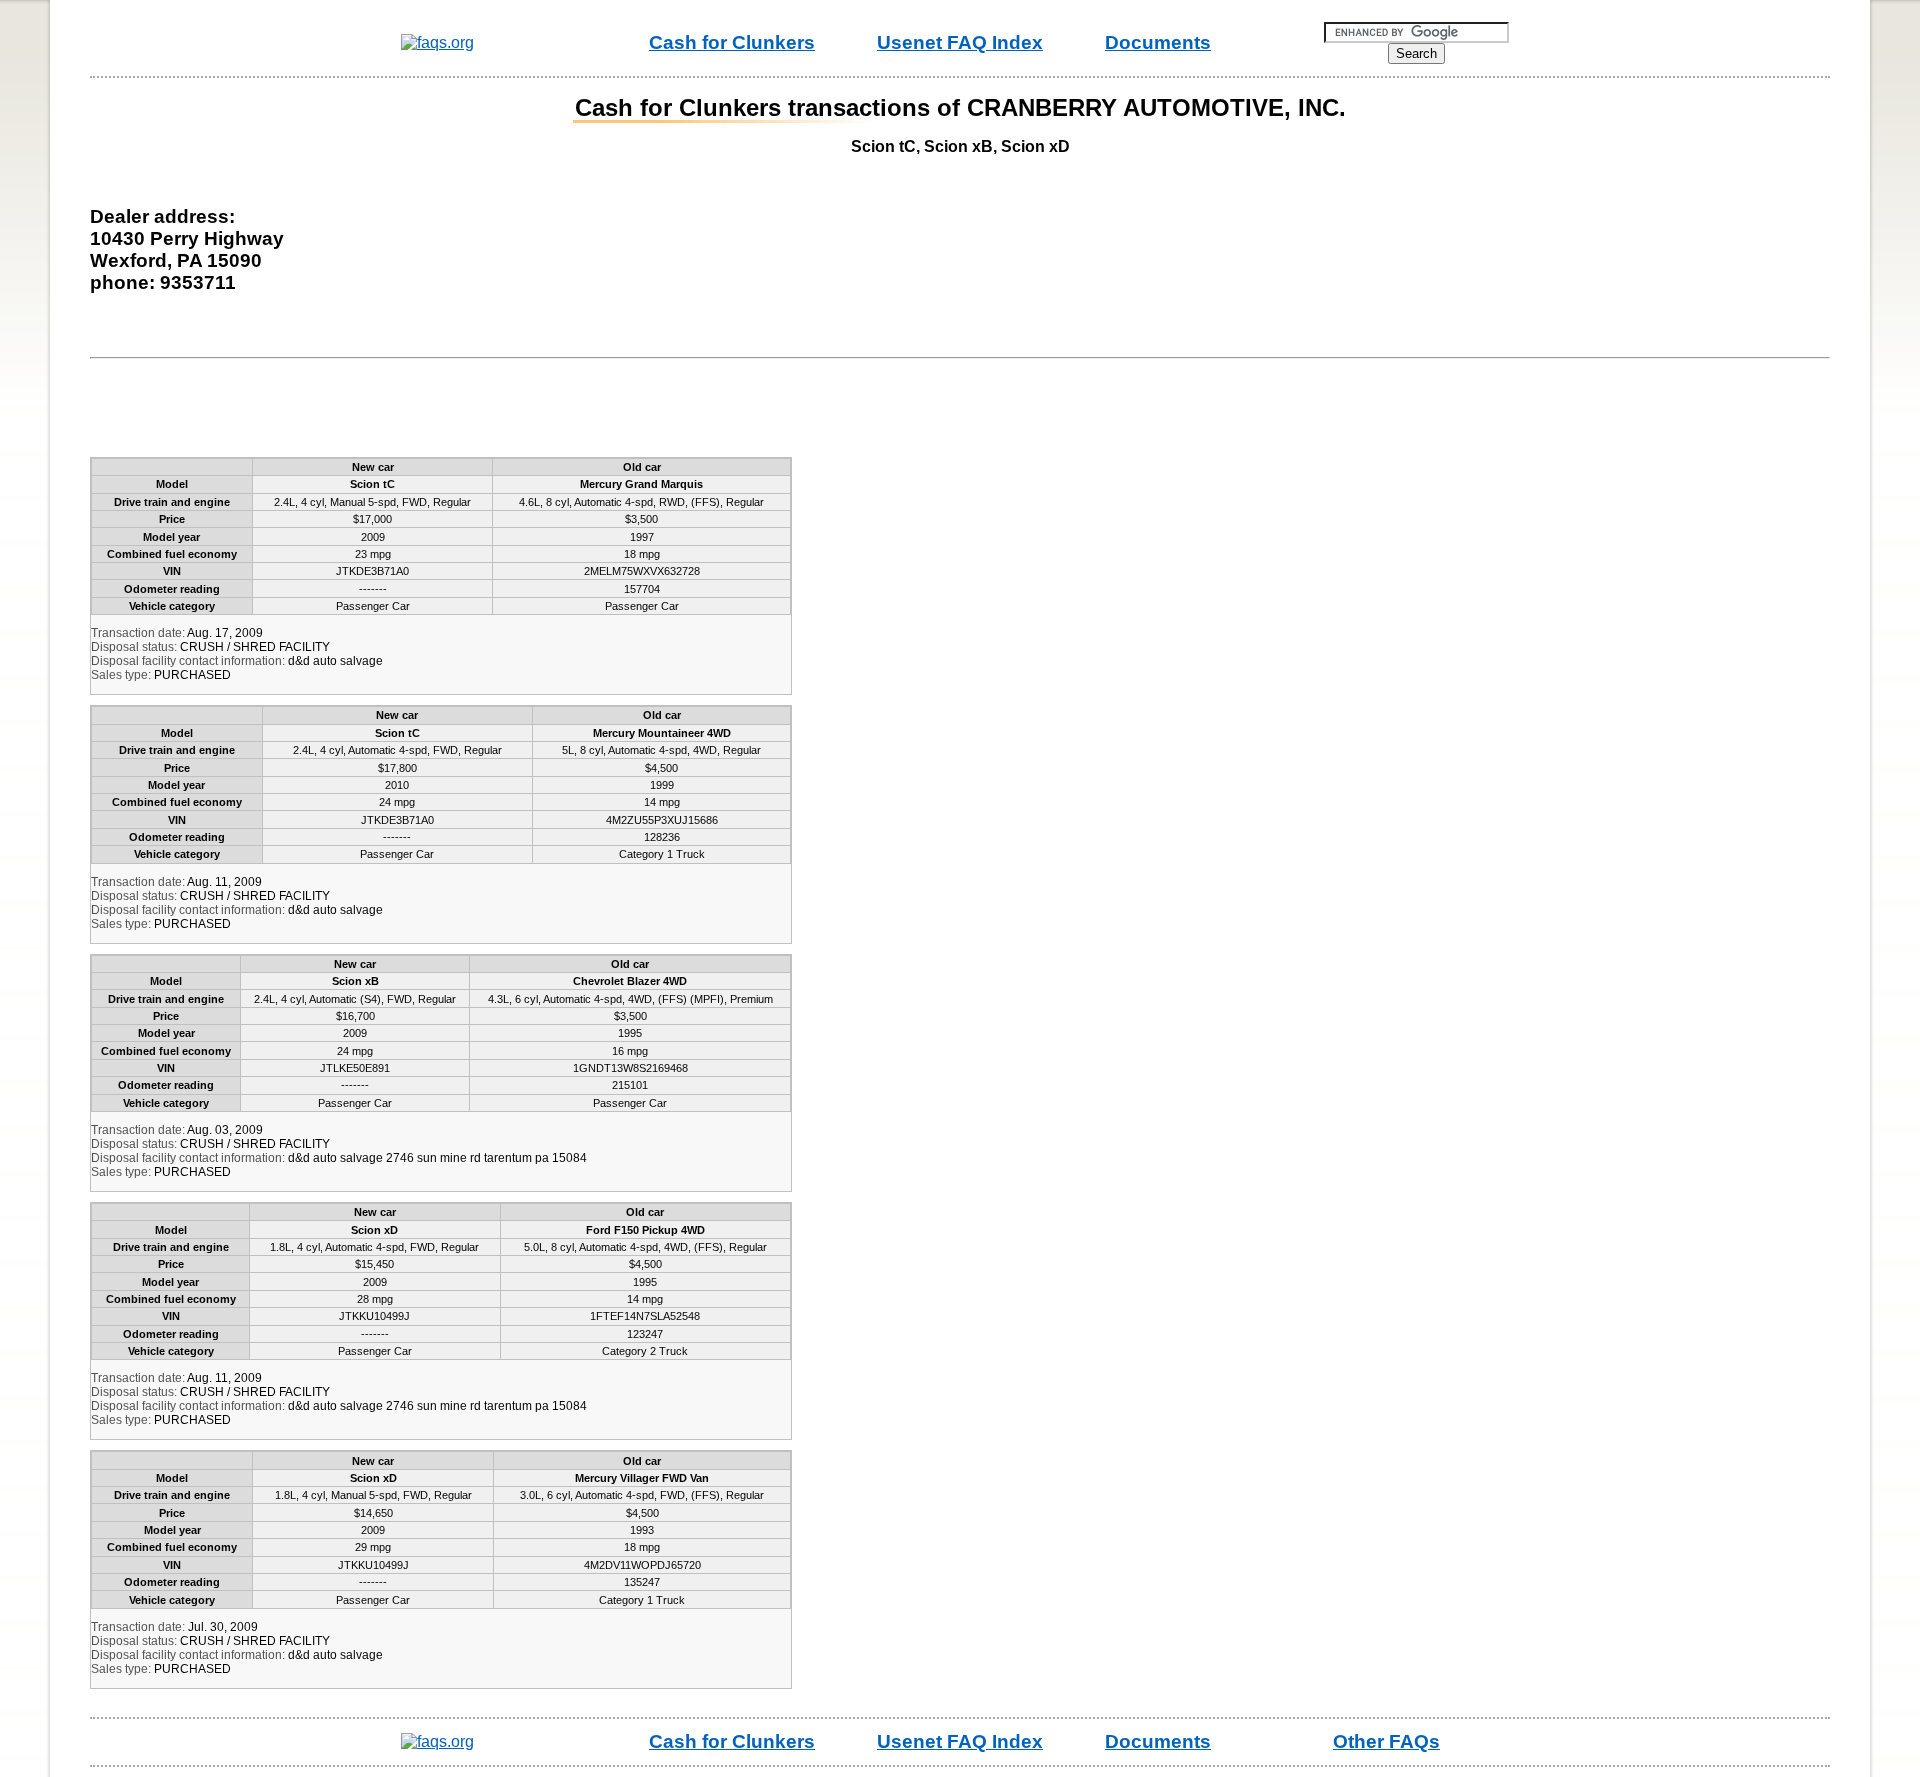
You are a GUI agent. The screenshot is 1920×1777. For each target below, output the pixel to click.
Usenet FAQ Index (960, 42)
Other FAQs (1386, 1741)
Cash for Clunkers (732, 42)
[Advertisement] (464, 412)
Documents (1158, 42)
